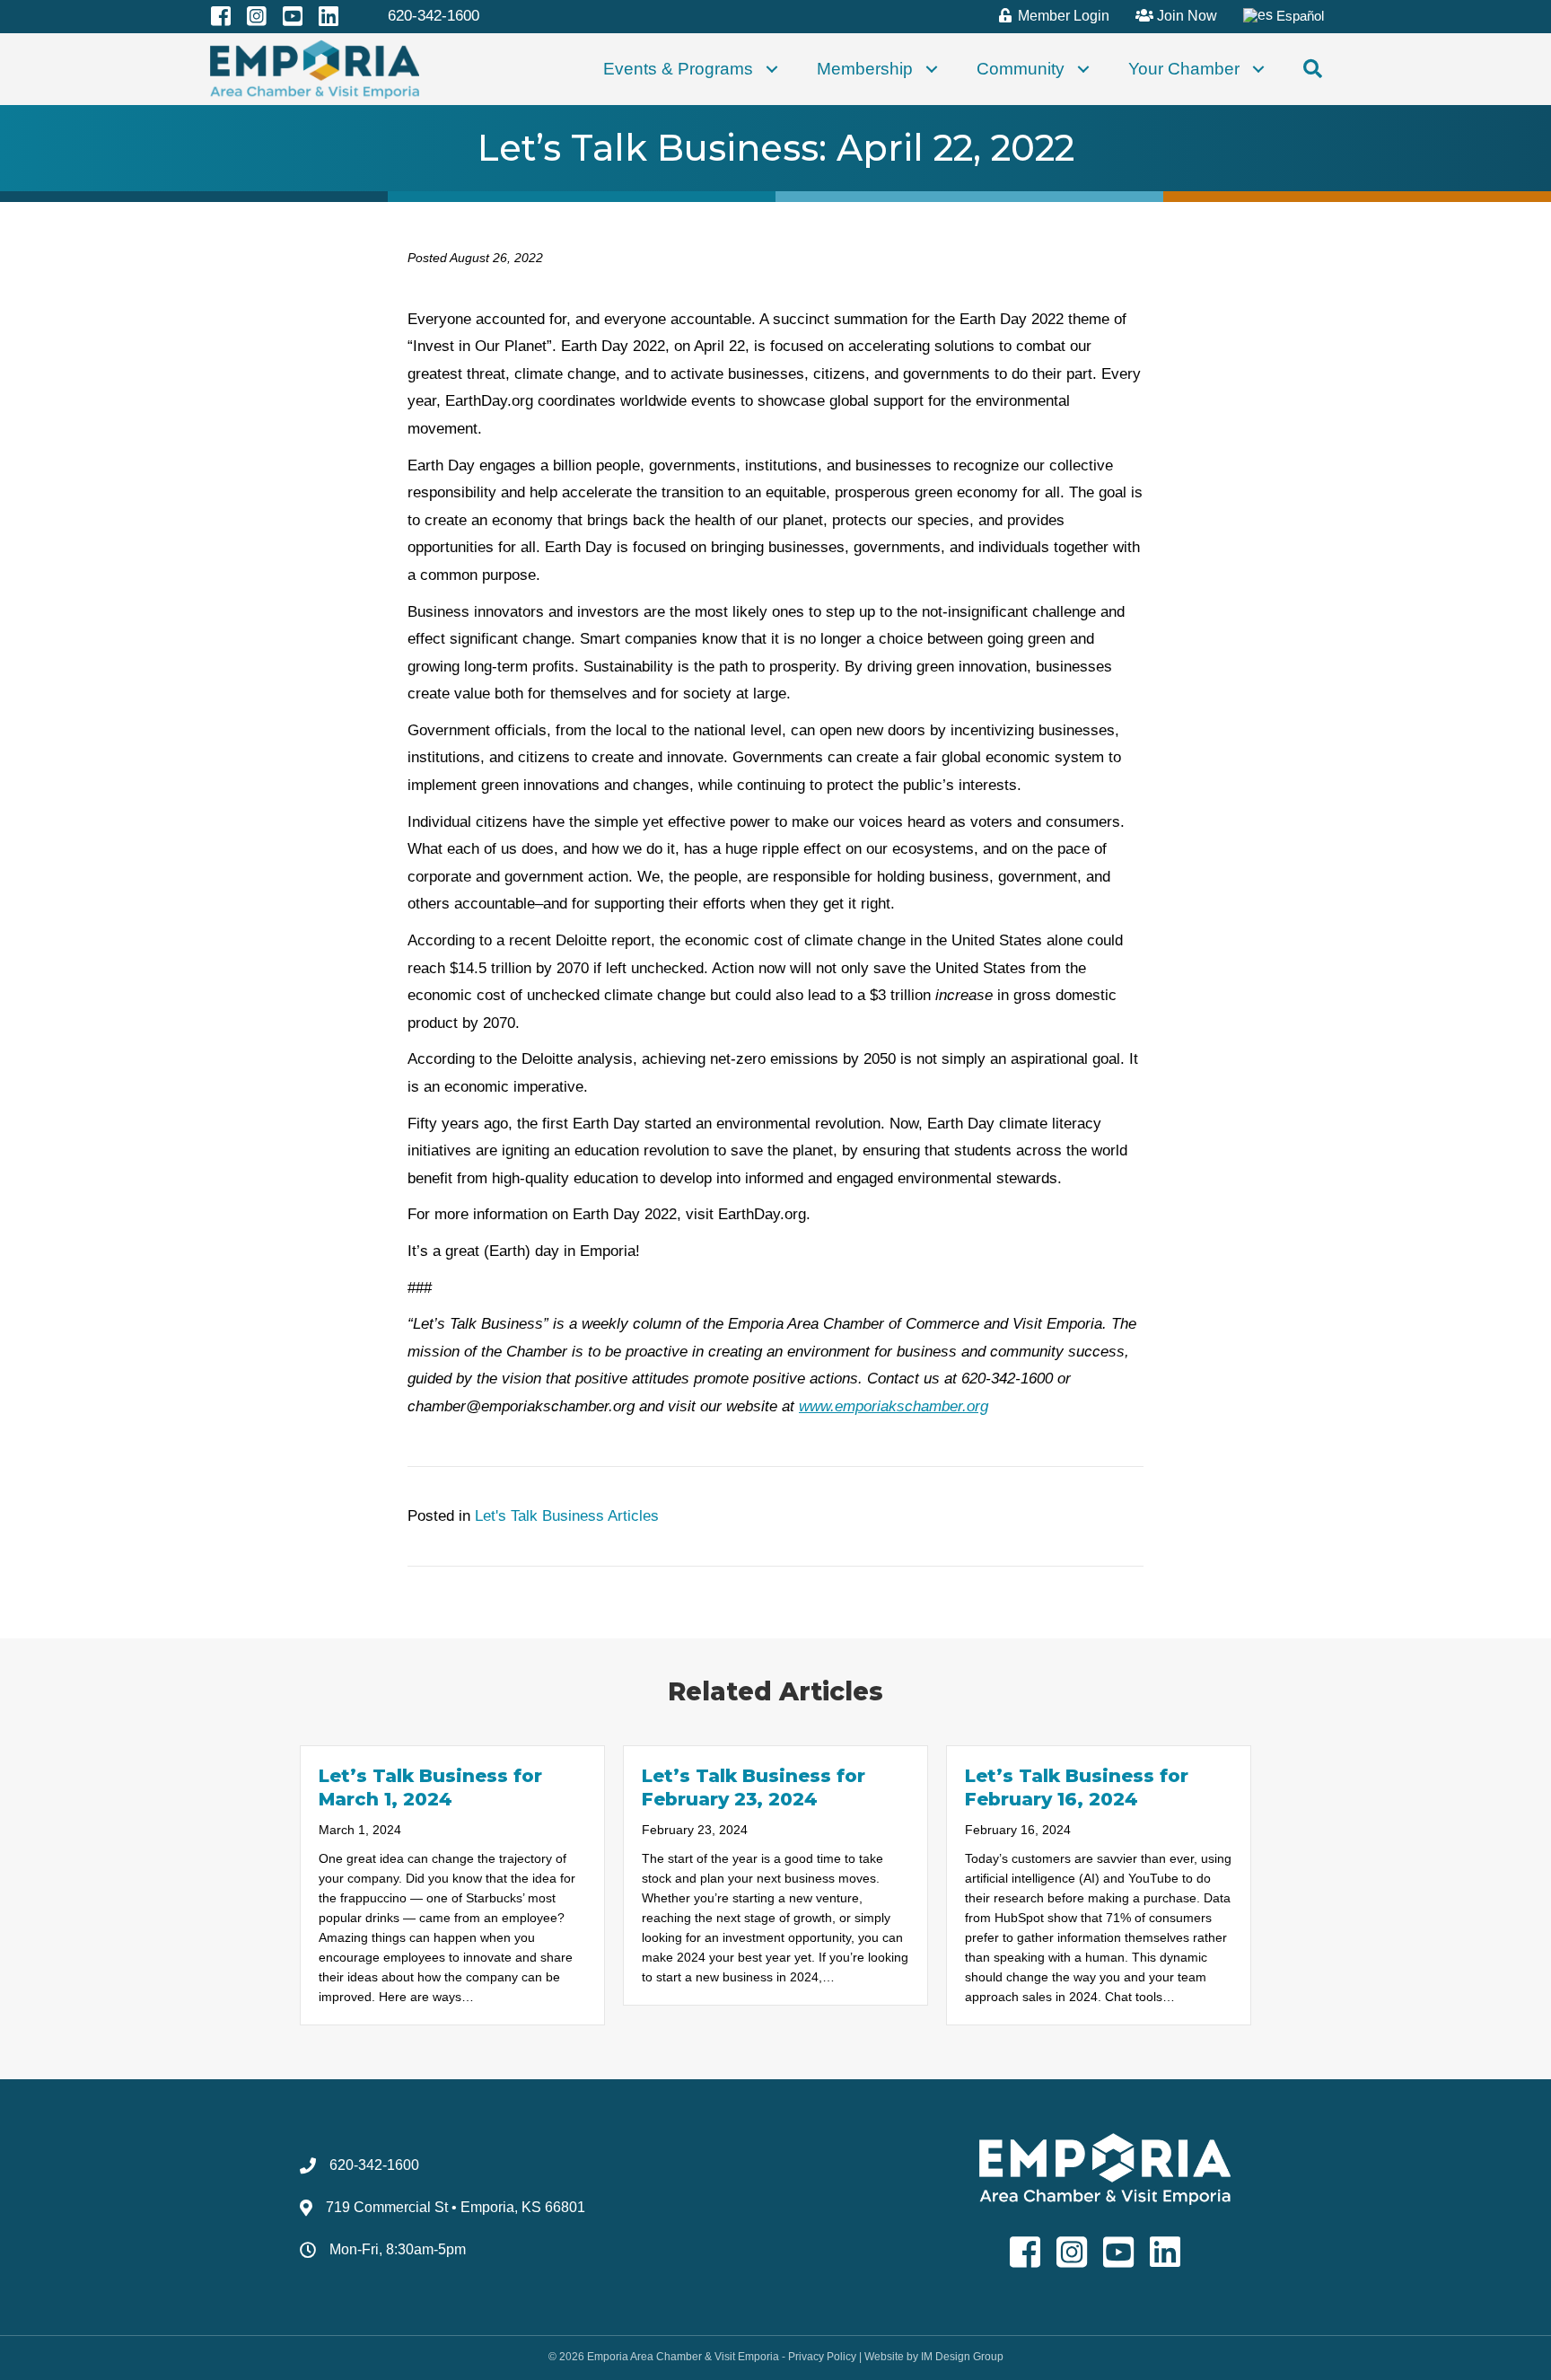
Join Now (1185, 16)
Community (1021, 69)
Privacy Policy (822, 2357)
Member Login (1062, 16)
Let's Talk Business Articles (567, 1516)
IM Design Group (962, 2357)
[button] (772, 70)
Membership (865, 69)
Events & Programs (678, 69)
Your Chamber (1184, 69)
